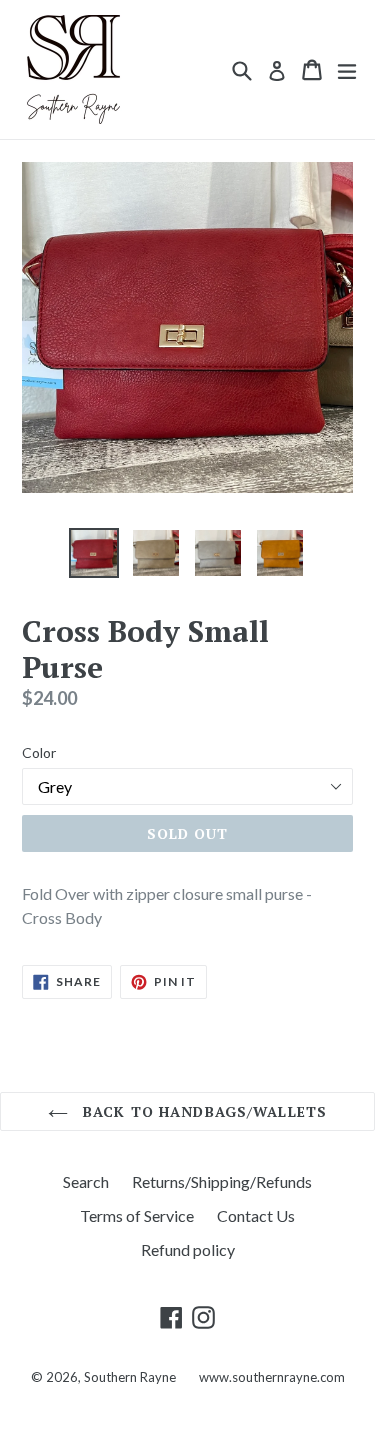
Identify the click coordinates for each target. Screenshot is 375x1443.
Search (86, 1181)
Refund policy (188, 1249)
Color (39, 752)
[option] (94, 553)
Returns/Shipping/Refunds (222, 1181)
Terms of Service (137, 1215)
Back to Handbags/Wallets (202, 1111)
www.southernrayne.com (272, 1377)
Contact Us (256, 1215)
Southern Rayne (131, 1377)
